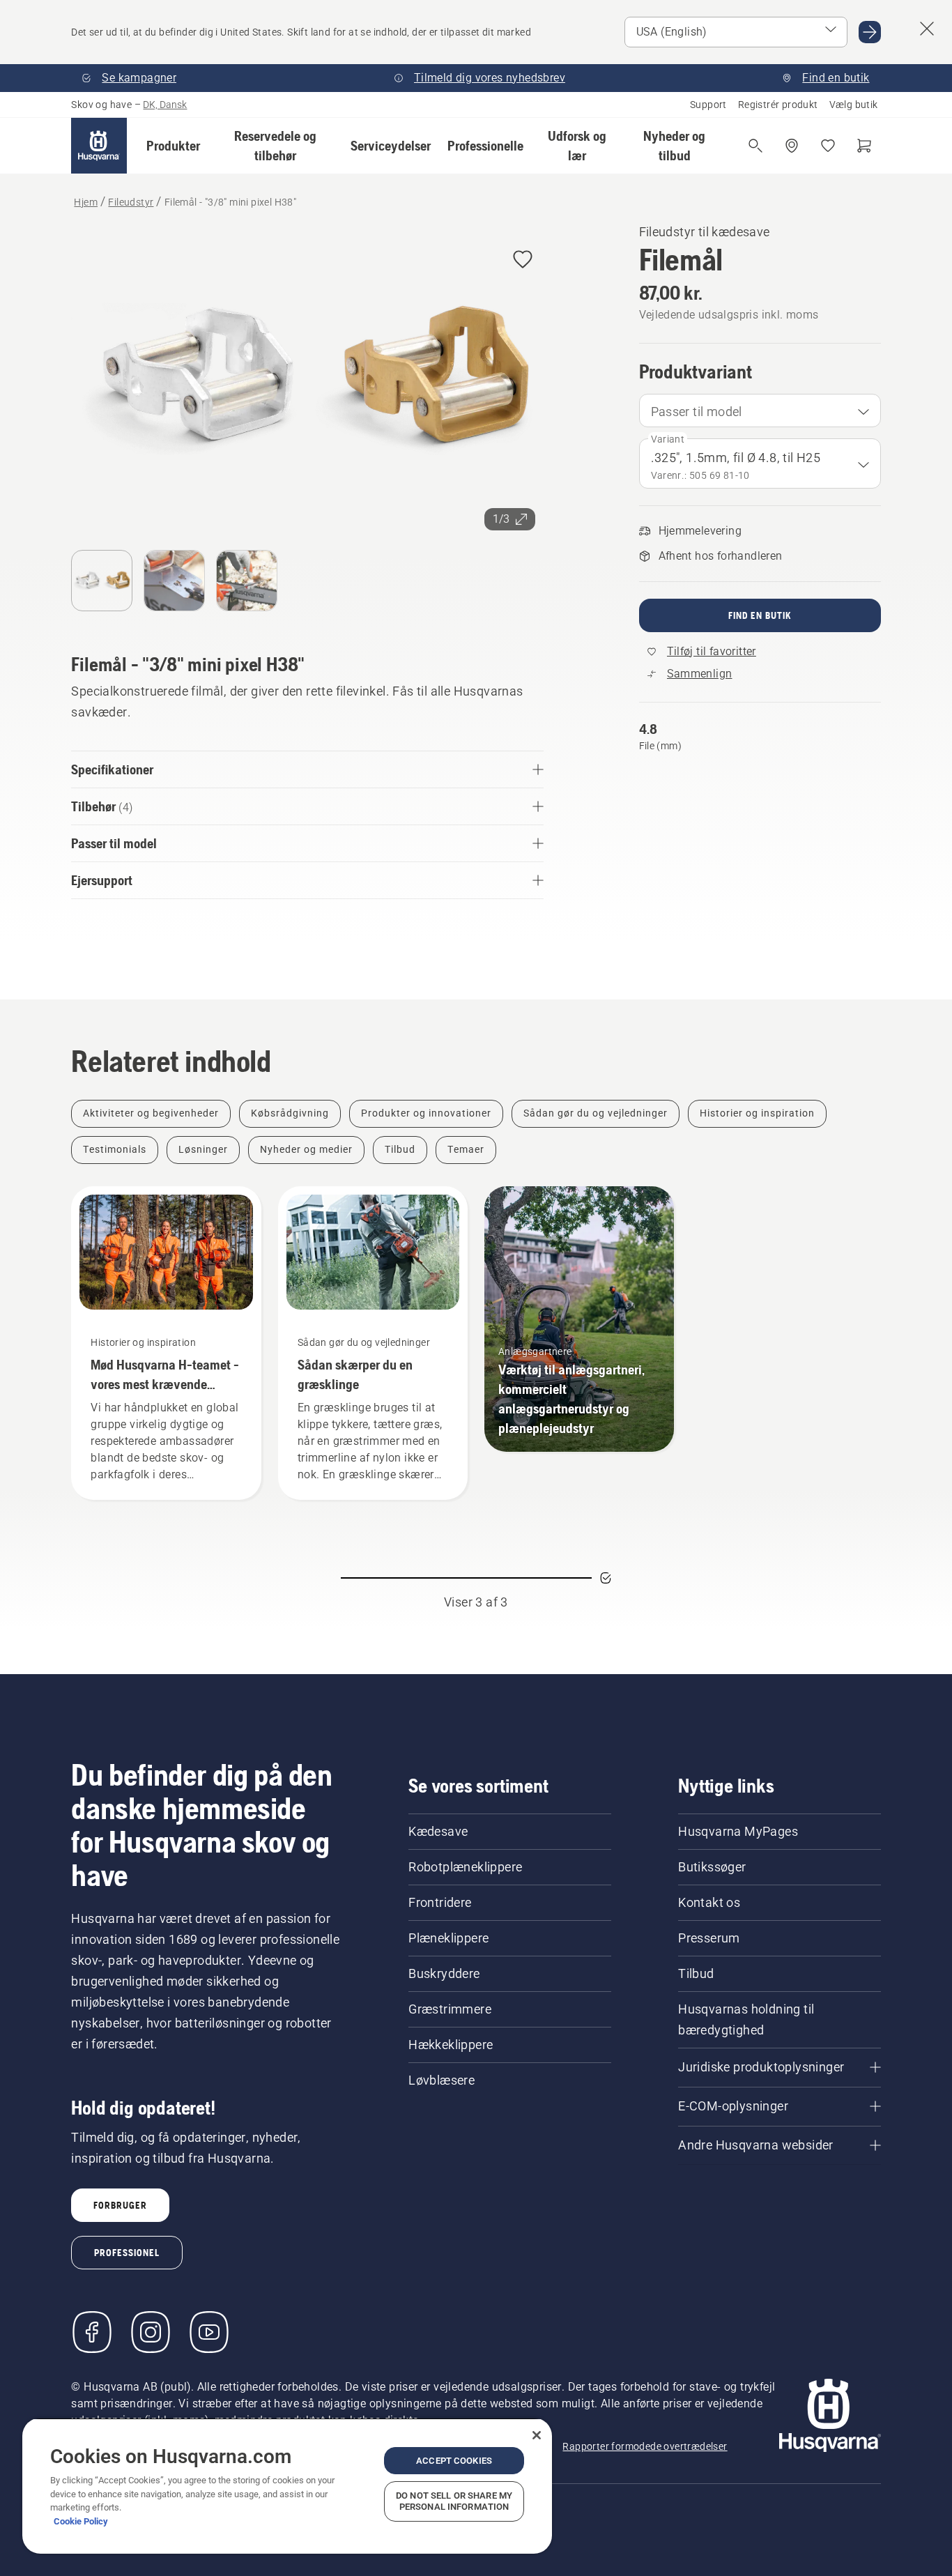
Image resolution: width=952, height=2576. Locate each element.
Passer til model (697, 412)
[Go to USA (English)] (870, 32)
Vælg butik (854, 105)
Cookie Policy (81, 2521)
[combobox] (760, 411)
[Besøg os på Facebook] (92, 2332)
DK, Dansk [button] (165, 105)
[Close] (537, 2435)
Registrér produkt (778, 105)
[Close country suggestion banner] (927, 29)
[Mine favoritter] (828, 146)
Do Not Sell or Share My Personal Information (454, 2501)
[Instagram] (151, 2332)
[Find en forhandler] (792, 146)
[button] (173, 146)
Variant (668, 439)
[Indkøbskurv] (864, 146)
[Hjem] (99, 146)
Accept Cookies (454, 2461)
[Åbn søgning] (755, 146)
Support (708, 105)
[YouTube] (209, 2332)
